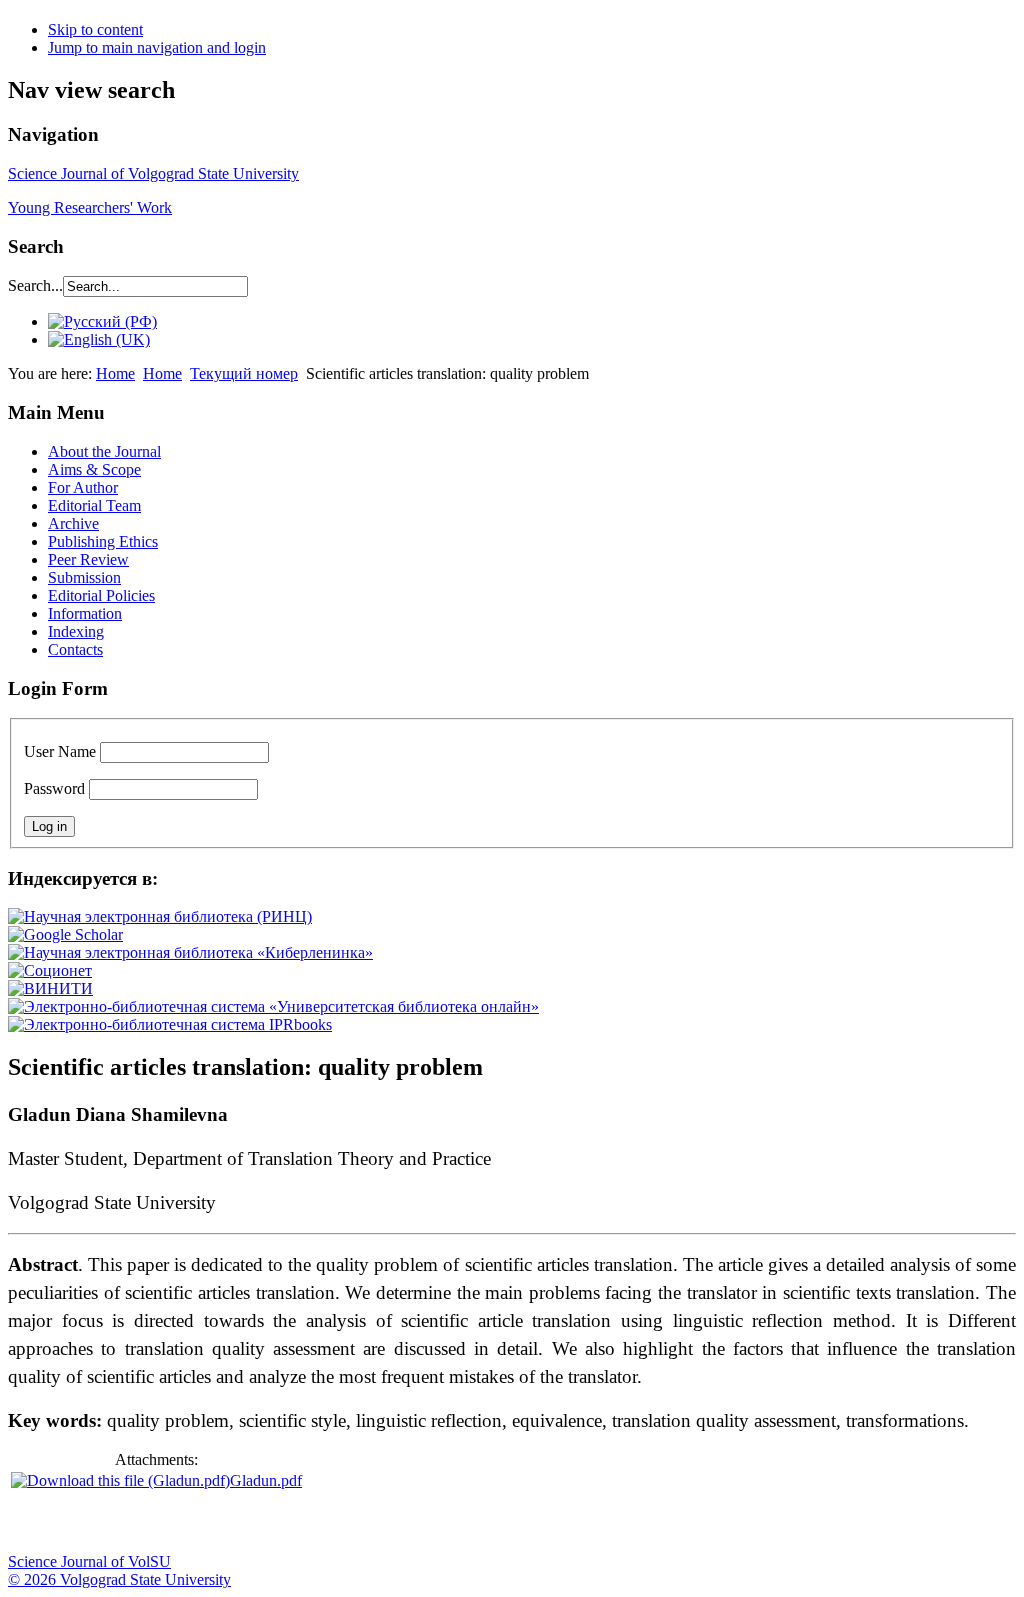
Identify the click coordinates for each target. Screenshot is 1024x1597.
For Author (83, 487)
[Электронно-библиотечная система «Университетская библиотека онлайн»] (273, 1006)
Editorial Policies (101, 595)
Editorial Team (94, 505)
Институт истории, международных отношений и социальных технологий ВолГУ (583, 1523)
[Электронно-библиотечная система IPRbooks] (170, 1024)
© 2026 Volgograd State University (119, 1579)
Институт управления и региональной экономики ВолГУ (383, 1523)
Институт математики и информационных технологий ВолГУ (183, 1523)
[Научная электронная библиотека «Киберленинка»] (190, 952)
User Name (60, 751)
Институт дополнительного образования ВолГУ (633, 1523)
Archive (73, 523)
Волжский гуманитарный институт (83, 1523)
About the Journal (104, 451)
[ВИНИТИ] (50, 988)
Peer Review (88, 559)
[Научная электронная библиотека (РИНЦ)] (160, 916)
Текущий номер (244, 373)
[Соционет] (50, 970)
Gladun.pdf (266, 1480)
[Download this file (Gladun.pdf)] (120, 1480)
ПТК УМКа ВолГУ (133, 1523)
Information (85, 613)
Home (115, 373)
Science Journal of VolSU (89, 1561)
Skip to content (95, 29)
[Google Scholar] (65, 934)
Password (54, 788)
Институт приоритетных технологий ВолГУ (283, 1523)
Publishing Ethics (103, 541)
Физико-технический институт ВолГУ (233, 1523)
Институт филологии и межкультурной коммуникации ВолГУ (483, 1523)
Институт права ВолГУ (533, 1523)
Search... (35, 285)
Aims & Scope (94, 469)
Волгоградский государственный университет (33, 1523)
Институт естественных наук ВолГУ (333, 1523)
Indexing (76, 631)
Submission (84, 577)
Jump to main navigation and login (157, 47)
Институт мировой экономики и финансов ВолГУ (433, 1523)
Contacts (75, 649)
